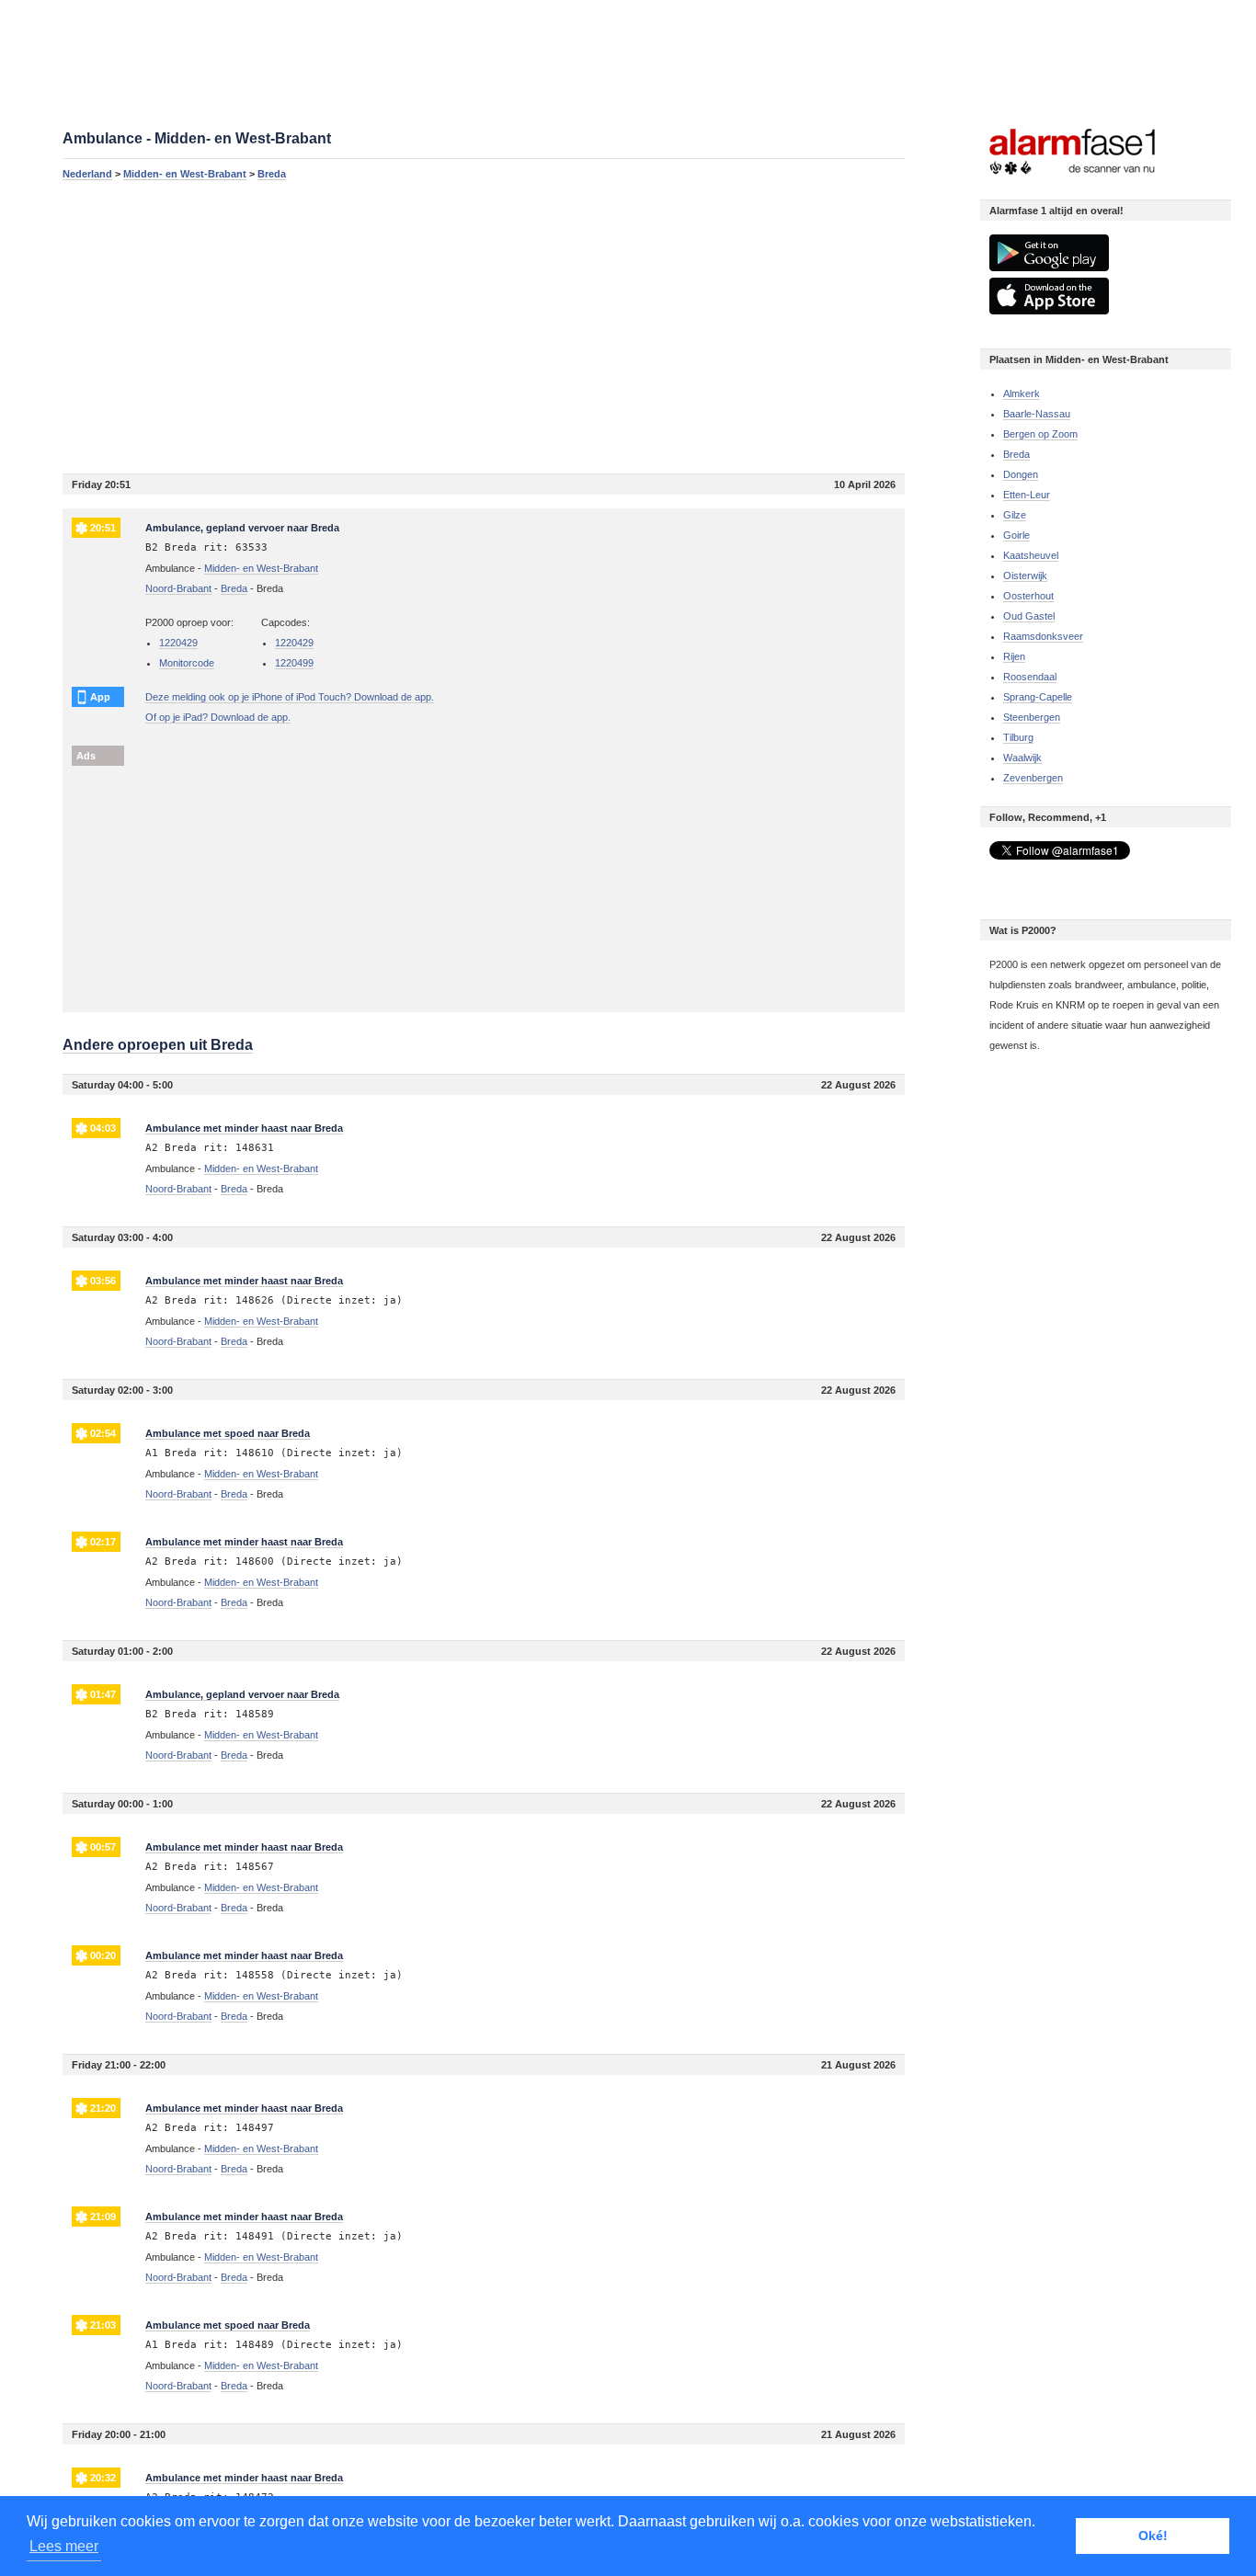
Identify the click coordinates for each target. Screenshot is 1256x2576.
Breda (272, 174)
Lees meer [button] (64, 2546)
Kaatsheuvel (1031, 555)
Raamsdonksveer (1043, 636)
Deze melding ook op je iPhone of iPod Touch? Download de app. (290, 697)
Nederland (87, 174)
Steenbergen (1032, 717)
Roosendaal (1030, 677)
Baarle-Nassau (1037, 414)
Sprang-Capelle (1038, 697)
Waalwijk (1022, 758)
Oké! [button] (1153, 2536)
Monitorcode (187, 663)
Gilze (1015, 515)
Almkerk (1022, 393)
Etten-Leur (1027, 495)
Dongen (1021, 474)
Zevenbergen (1033, 778)
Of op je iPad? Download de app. (218, 717)
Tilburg (1018, 737)
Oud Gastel (1029, 616)
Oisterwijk (1025, 576)
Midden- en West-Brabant (185, 174)
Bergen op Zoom (1040, 434)
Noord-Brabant (178, 588)
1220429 (178, 643)
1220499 (294, 663)
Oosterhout (1028, 596)
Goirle (1016, 535)
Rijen (1014, 656)
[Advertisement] (483, 326)
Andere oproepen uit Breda (158, 1045)
